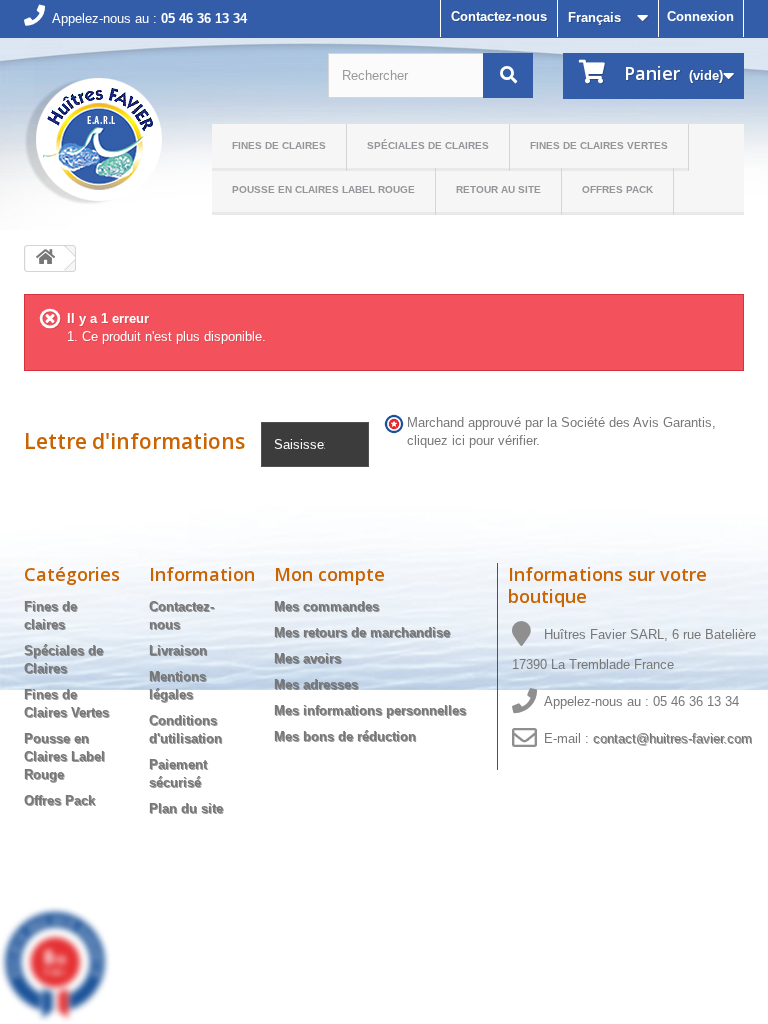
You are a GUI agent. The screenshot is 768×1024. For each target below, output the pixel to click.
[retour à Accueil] (45, 258)
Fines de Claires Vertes (599, 145)
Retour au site (498, 189)
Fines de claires (279, 145)
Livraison (178, 650)
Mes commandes (326, 606)
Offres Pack (617, 189)
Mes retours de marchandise (362, 632)
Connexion (700, 16)
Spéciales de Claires (428, 145)
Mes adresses (316, 684)
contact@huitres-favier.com (672, 738)
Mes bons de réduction (345, 736)
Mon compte (329, 574)
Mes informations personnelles (370, 710)
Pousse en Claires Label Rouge (323, 189)
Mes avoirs (307, 658)
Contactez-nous (499, 16)
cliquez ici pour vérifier (471, 441)
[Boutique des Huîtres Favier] (93, 141)
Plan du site (186, 808)
